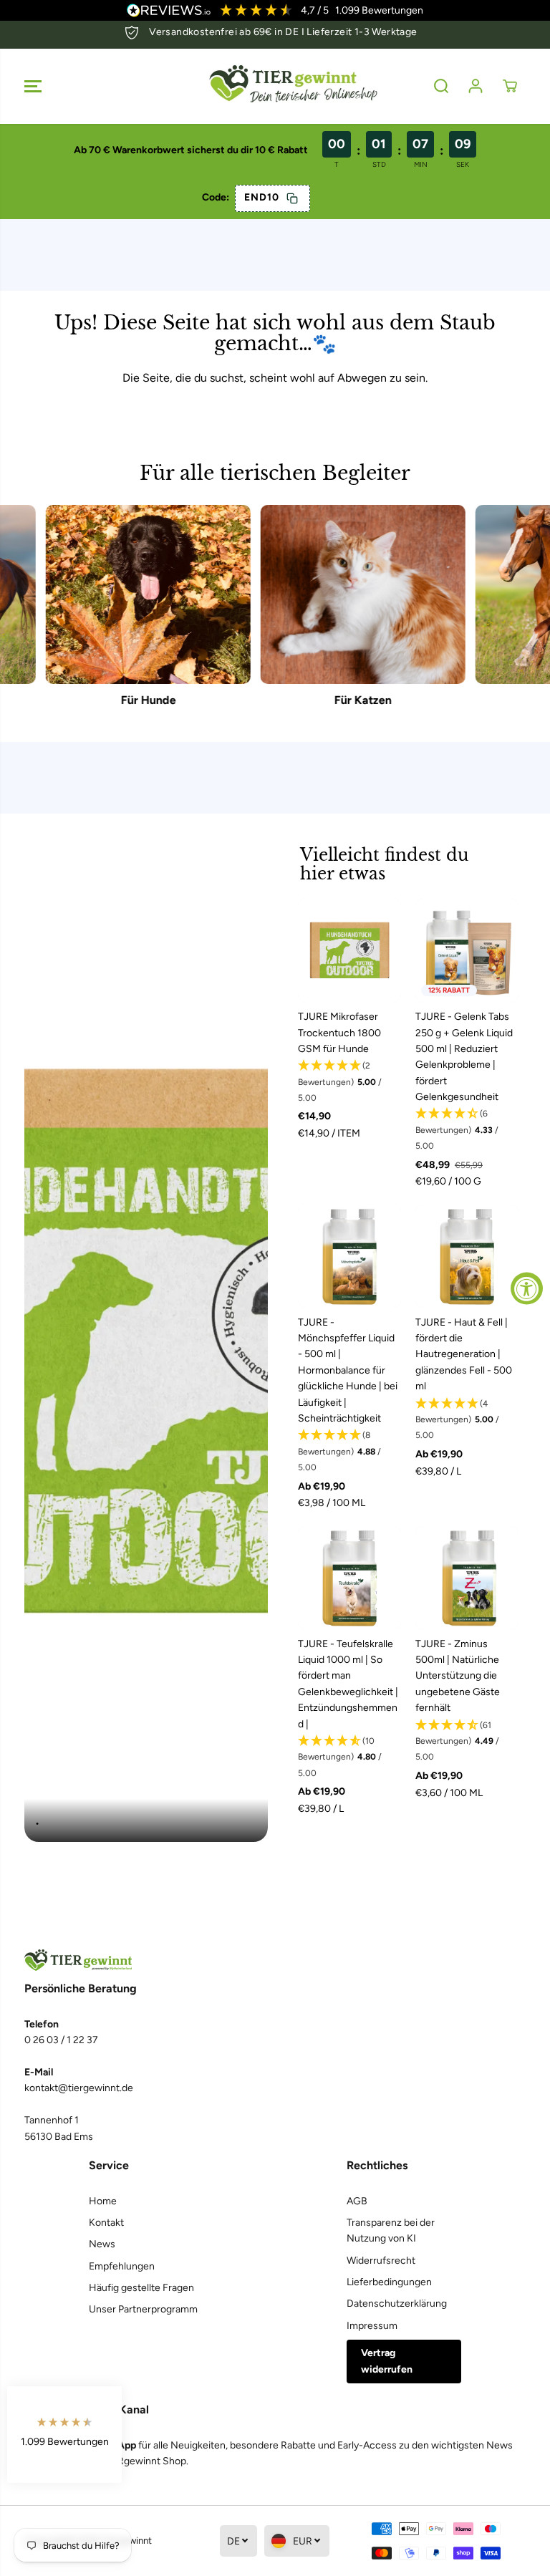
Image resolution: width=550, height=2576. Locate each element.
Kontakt (106, 2223)
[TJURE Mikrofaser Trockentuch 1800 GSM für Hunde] (349, 950)
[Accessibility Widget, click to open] (527, 1288)
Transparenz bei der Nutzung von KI (391, 2230)
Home (103, 2201)
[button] (33, 86)
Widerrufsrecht (381, 2261)
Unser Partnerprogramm (143, 2309)
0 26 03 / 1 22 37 (61, 2040)
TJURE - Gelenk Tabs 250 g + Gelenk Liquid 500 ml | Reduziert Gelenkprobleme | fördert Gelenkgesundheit (464, 1057)
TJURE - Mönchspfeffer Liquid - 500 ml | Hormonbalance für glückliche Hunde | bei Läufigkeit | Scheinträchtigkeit (348, 1370)
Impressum (372, 2326)
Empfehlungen (122, 2266)
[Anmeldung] (476, 86)
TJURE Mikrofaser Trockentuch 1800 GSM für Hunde (339, 1033)
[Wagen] (510, 86)
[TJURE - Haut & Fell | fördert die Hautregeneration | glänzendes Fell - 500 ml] (467, 1256)
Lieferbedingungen (389, 2282)
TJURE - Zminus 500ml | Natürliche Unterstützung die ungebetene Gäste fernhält (458, 1676)
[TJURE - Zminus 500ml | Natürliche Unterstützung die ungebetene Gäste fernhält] (467, 1578)
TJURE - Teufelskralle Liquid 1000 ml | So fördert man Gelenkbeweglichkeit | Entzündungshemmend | (348, 1684)
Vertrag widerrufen (387, 2361)
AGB (357, 2201)
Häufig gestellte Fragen (141, 2288)
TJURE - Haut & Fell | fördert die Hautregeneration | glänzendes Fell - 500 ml (464, 1355)
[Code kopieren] (292, 198)
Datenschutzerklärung (397, 2304)
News (102, 2244)
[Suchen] (441, 86)
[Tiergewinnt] (275, 86)
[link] (275, 1960)
